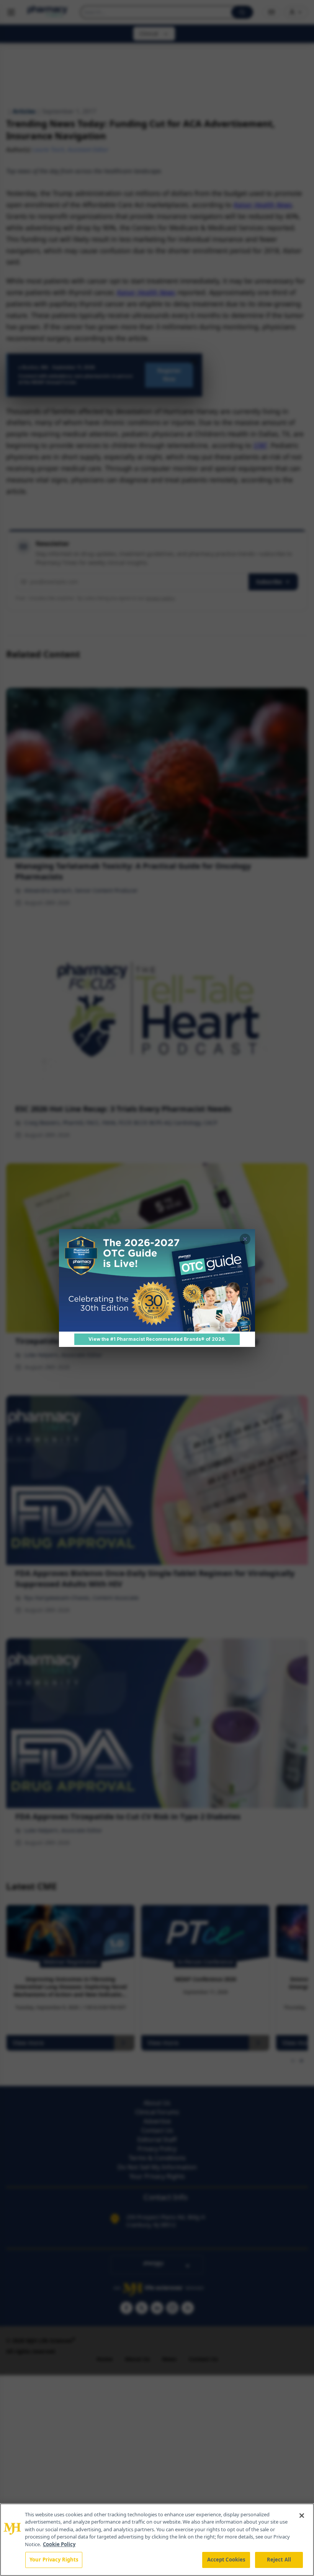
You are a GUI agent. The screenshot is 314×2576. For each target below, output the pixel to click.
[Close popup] (245, 1239)
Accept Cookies (226, 2560)
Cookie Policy (59, 2544)
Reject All (279, 2560)
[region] (157, 2540)
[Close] (302, 2516)
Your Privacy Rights (54, 2560)
